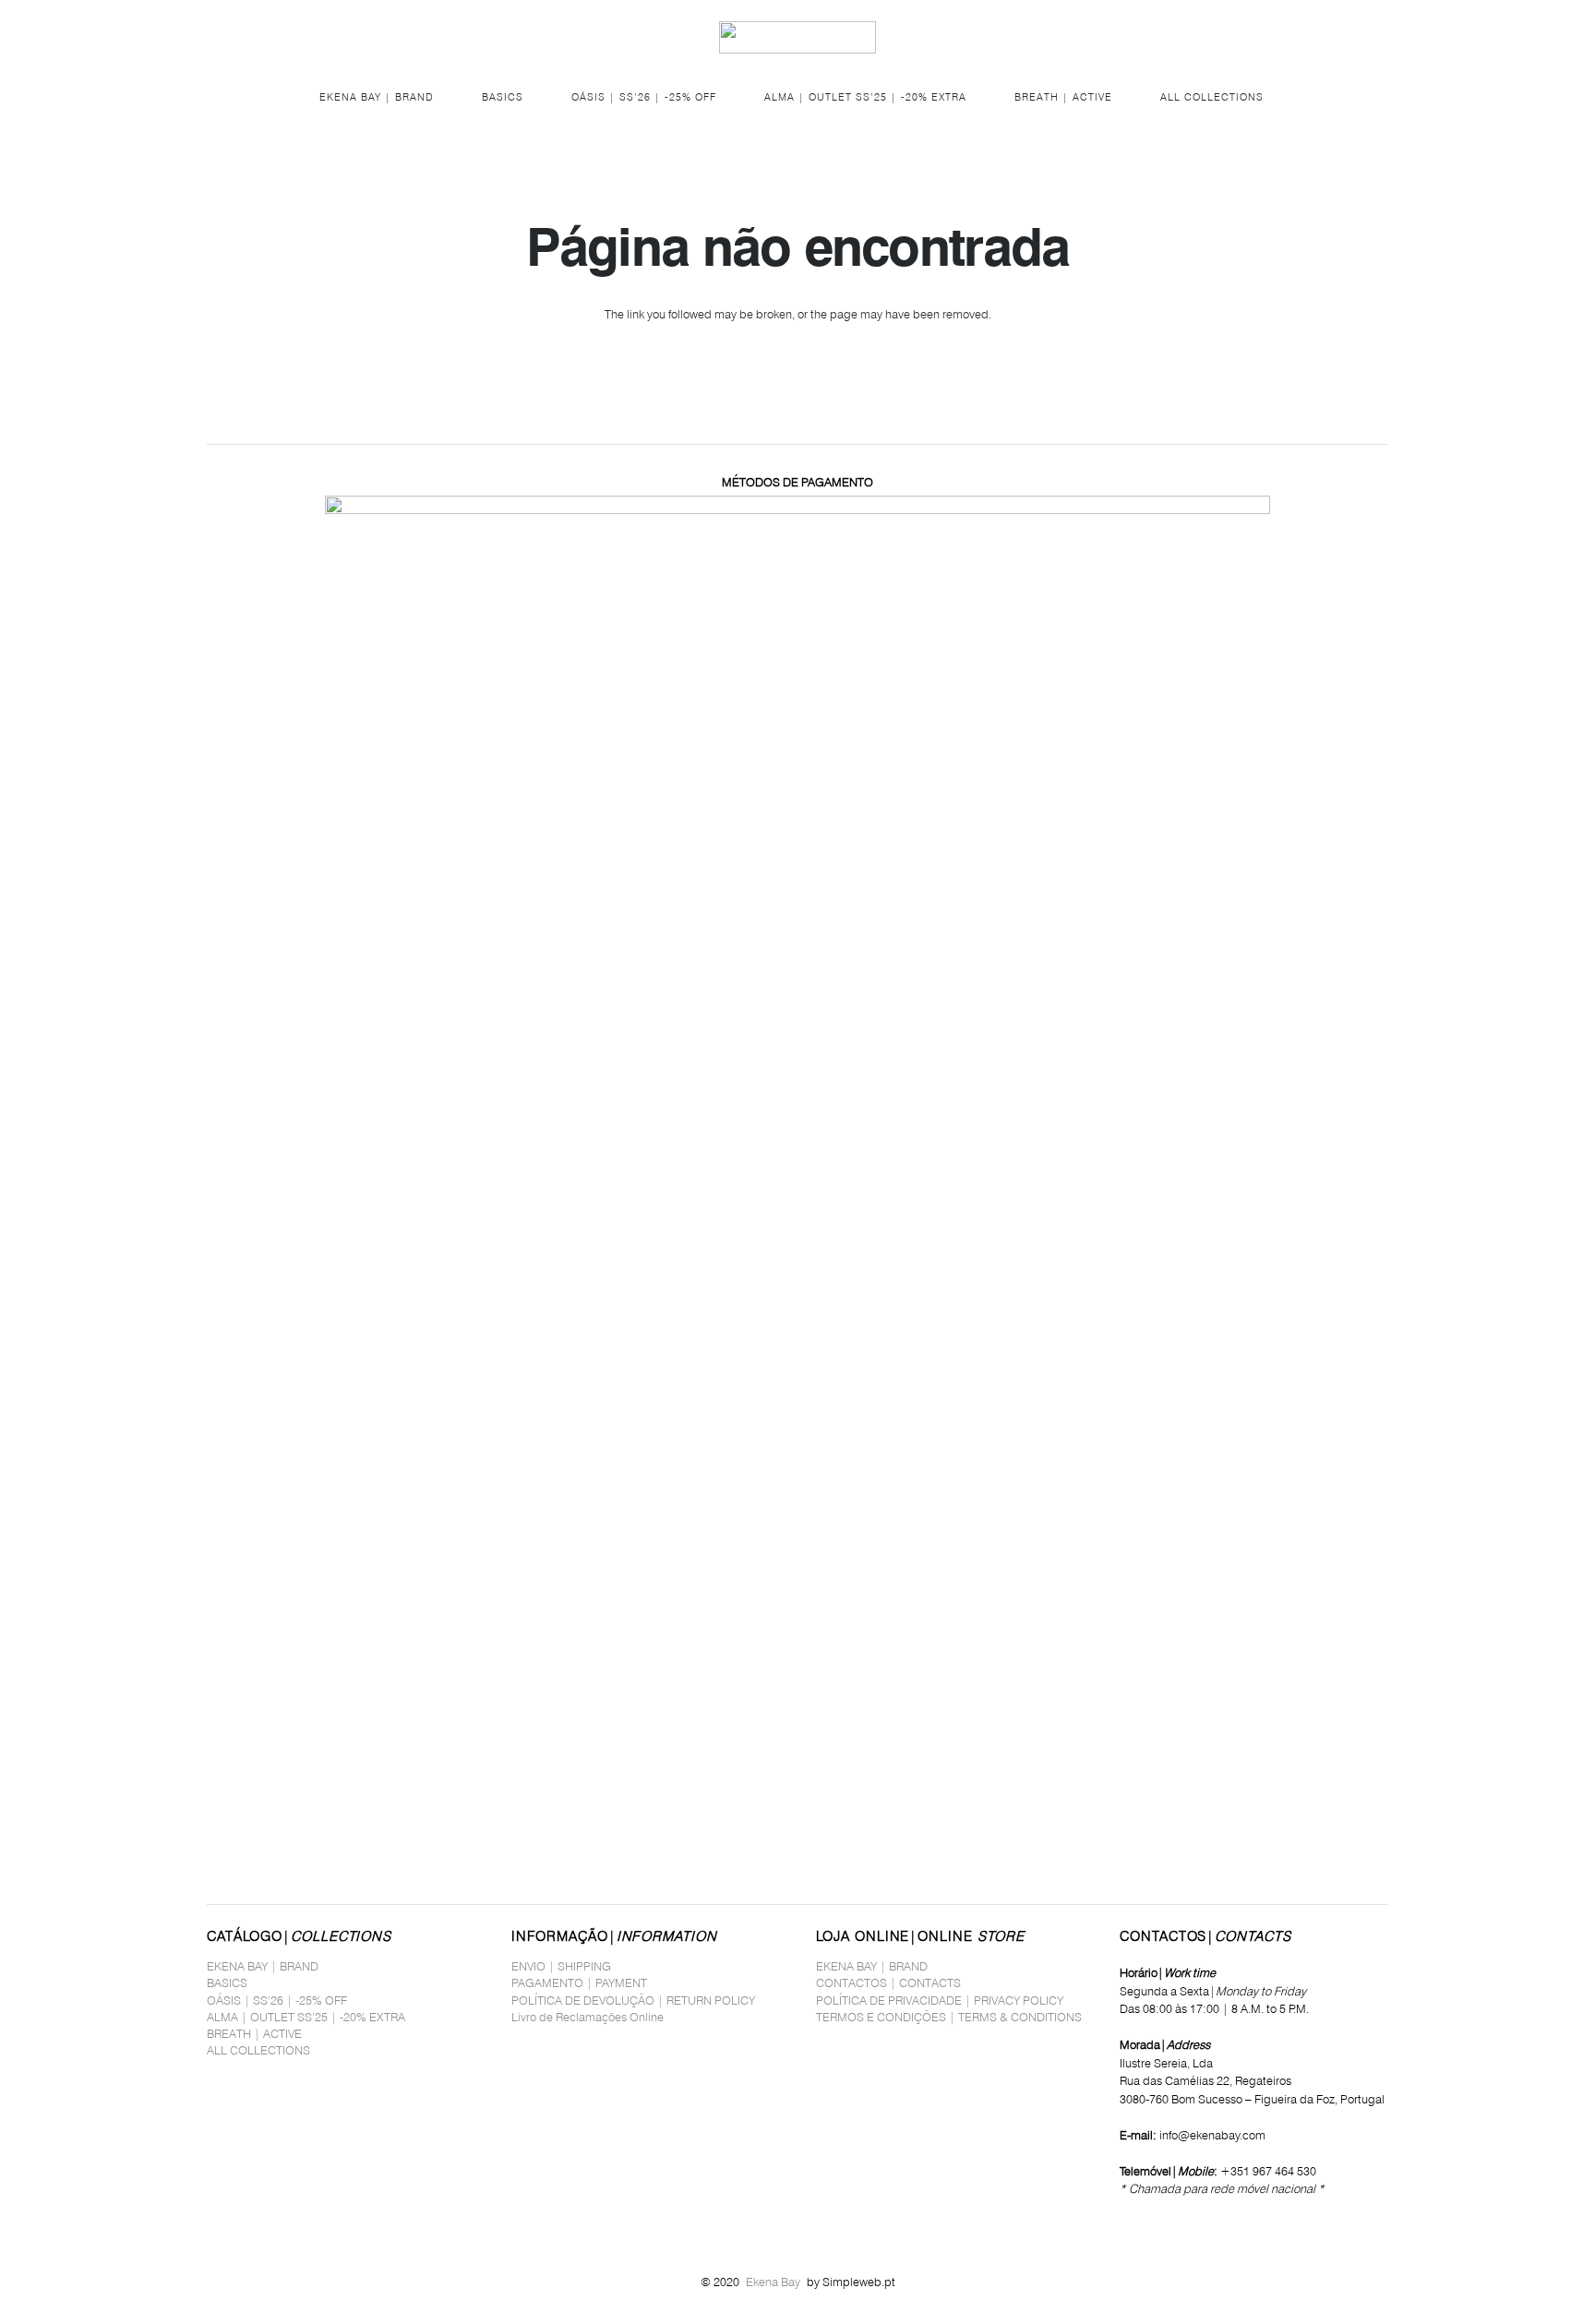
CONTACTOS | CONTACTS (888, 1983)
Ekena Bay (773, 2282)
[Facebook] (1125, 2223)
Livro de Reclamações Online (588, 2017)
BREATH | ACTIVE (254, 2033)
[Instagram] (1151, 2224)
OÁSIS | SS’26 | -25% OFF (277, 2000)
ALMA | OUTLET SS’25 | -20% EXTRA (306, 2017)
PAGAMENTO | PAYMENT (579, 1983)
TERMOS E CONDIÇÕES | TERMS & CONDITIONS (949, 2017)
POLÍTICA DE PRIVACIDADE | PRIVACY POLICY (940, 2000)
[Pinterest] (1177, 2223)
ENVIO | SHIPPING (561, 1966)
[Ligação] (1326, 36)
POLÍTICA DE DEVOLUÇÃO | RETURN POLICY (633, 2000)
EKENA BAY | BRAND (263, 1966)
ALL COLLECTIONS (258, 2050)
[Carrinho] (1366, 37)
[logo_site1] (797, 37)
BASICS (227, 1983)
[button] (217, 37)
